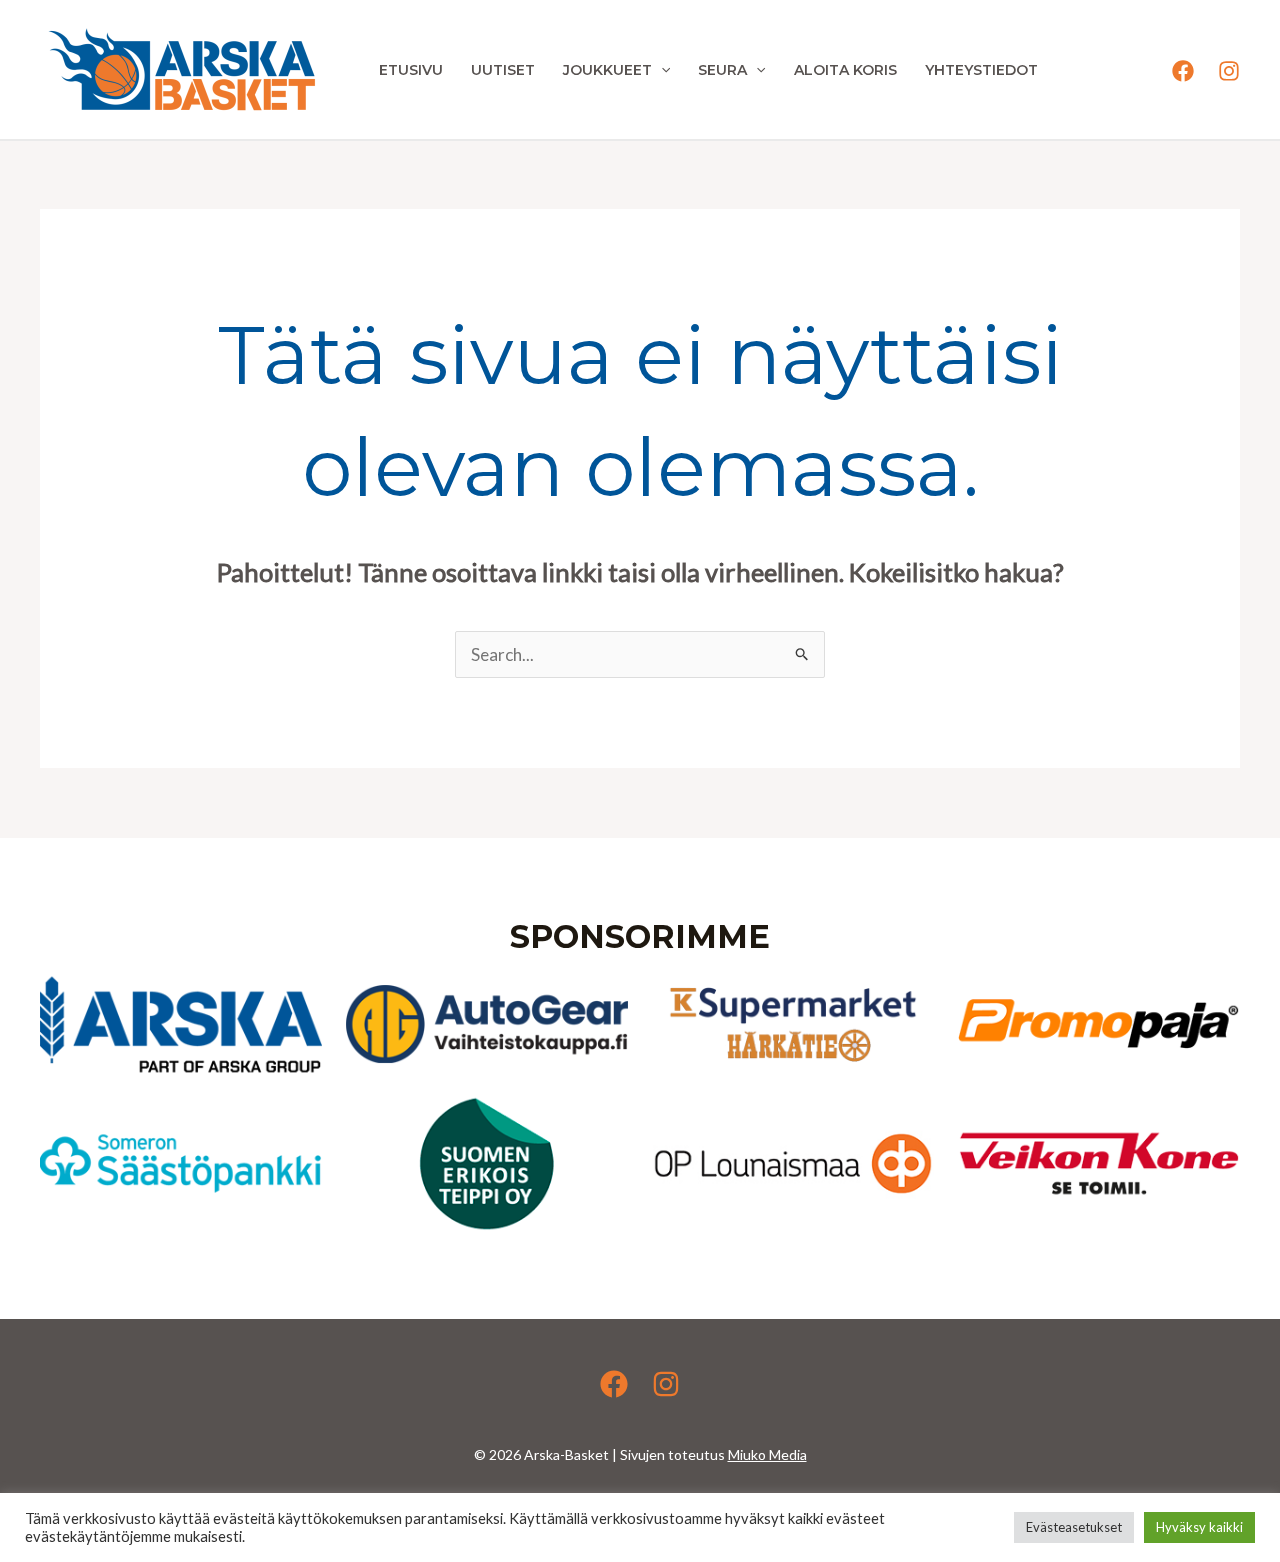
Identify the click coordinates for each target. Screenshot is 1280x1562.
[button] (661, 70)
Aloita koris (845, 70)
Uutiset (503, 70)
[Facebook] (1183, 71)
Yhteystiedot (981, 70)
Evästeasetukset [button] (1074, 1527)
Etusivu (411, 70)
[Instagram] (1229, 71)
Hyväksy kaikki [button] (1199, 1527)
